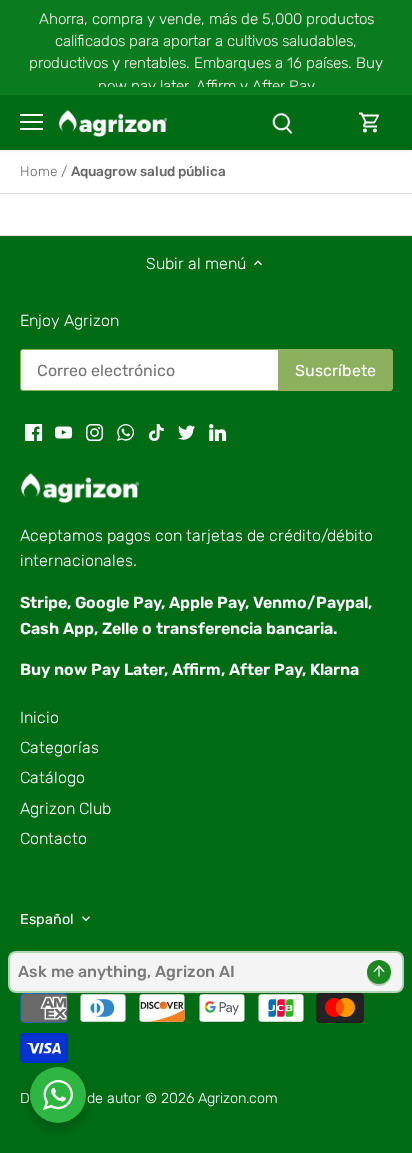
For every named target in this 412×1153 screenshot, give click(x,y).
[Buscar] (282, 122)
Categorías (59, 747)
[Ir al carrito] (370, 122)
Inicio (39, 717)
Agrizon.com (238, 1098)
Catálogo (52, 777)
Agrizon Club (65, 808)
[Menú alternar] (31, 122)
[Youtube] (63, 432)
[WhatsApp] (125, 432)
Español (47, 919)
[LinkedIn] (217, 432)
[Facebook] (33, 432)
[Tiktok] (156, 432)
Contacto (53, 838)
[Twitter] (186, 432)
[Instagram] (94, 432)
